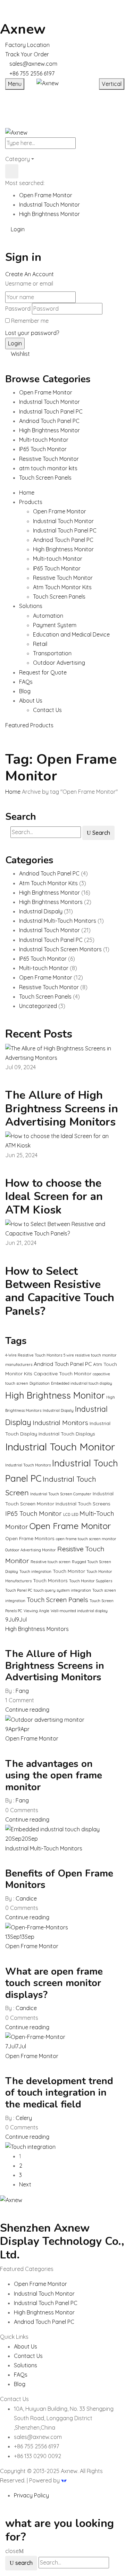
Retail (40, 644)
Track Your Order (27, 54)
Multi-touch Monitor (58, 559)
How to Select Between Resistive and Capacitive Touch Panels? (60, 1291)
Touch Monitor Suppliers (91, 1581)
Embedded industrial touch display (82, 1383)
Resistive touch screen (51, 1562)
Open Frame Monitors (30, 1538)
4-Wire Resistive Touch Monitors (34, 1355)
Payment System (55, 625)
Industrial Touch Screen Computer (61, 1494)
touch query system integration (62, 1590)
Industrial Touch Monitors (28, 1465)
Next (25, 2184)
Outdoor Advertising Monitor (31, 1550)
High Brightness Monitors (51, 902)
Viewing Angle (36, 1611)
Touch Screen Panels (59, 597)
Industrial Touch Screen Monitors (60, 949)
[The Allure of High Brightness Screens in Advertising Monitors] (45, 1719)
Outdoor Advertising (59, 663)
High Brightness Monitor (49, 214)
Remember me (30, 321)
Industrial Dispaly (41, 911)
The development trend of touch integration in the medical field (59, 2093)
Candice (26, 1898)
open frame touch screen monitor (86, 1539)
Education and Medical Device (71, 634)
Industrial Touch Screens (83, 1503)
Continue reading (27, 1710)
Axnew (23, 29)
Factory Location (27, 45)
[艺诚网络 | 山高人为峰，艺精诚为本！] (64, 2480)
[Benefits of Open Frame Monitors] (37, 1927)
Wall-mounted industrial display (79, 1611)
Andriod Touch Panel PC (63, 540)
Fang (22, 1691)
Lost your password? (32, 333)
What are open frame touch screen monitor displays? (54, 1983)
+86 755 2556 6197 (32, 73)
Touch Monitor (69, 1571)
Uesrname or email (29, 283)
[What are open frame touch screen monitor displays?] (35, 2037)
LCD (67, 1514)
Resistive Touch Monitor (63, 578)
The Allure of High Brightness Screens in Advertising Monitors (62, 1109)
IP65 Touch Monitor (57, 568)
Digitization (40, 1383)
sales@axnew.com (33, 64)
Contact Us (47, 710)
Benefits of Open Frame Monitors (59, 1879)
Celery (24, 2118)
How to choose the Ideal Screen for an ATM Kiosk (54, 1197)
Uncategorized (38, 1006)
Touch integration (35, 1571)
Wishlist (20, 354)
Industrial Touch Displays (67, 1434)
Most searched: (25, 183)
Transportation (52, 653)
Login (17, 229)
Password (18, 309)
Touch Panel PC (19, 1590)
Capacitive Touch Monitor (62, 1373)
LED (75, 1514)
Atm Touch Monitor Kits (62, 587)
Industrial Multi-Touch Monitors (58, 921)
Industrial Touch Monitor (49, 205)
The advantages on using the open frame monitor (54, 1775)
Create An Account (30, 274)
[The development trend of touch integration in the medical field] (30, 2146)
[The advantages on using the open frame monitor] (52, 1829)
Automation (48, 616)
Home (13, 792)
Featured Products (29, 725)
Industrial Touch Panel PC (65, 530)
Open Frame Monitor (46, 195)
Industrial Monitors (60, 1423)
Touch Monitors (50, 1580)
